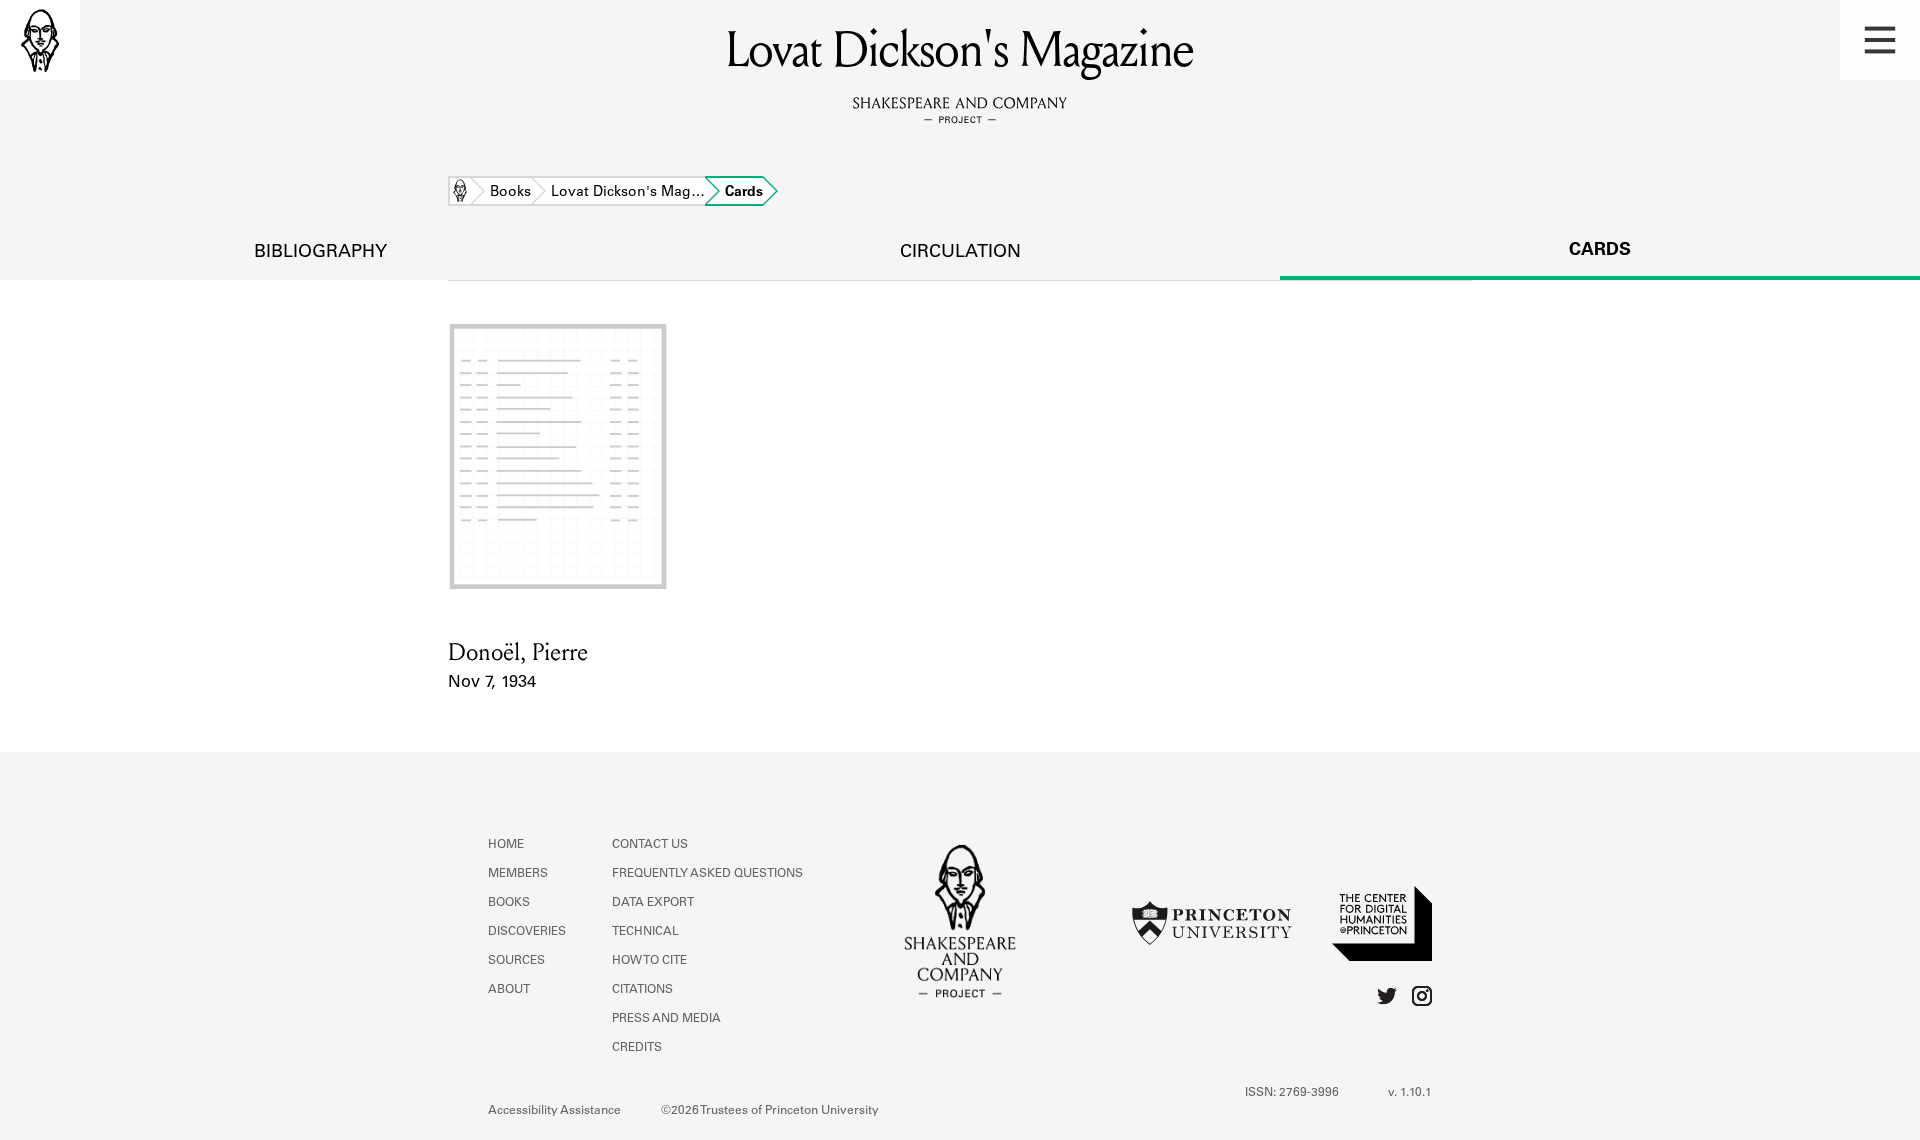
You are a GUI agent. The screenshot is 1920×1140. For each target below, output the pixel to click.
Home (460, 193)
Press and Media (666, 1019)
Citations (642, 990)
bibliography (320, 253)
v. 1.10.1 (1410, 1093)
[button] (1880, 40)
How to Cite (649, 961)
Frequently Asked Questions (707, 874)
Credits (637, 1048)
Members (518, 874)
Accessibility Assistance (554, 1111)
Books (510, 193)
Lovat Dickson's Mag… (628, 193)
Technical (645, 932)
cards (1600, 251)
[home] (40, 40)
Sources (516, 961)
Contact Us (650, 845)
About (509, 990)
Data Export (653, 903)
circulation (960, 253)
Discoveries (527, 932)
